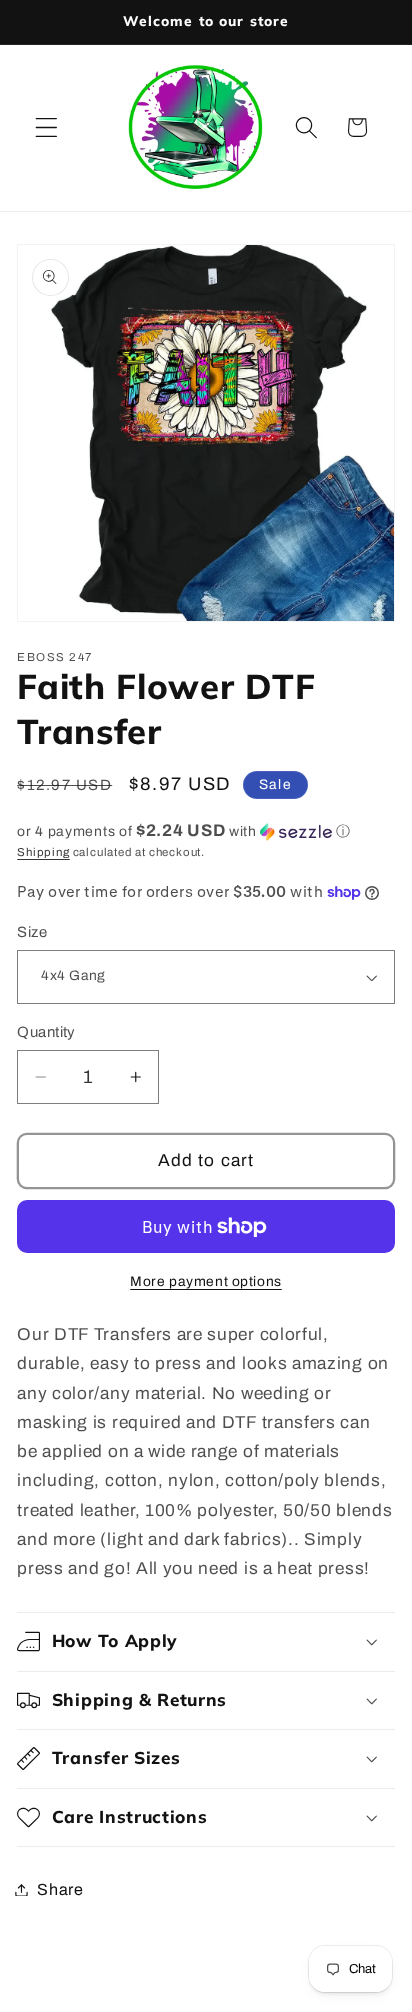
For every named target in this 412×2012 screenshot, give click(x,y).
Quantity (46, 1032)
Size (32, 932)
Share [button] (60, 1889)
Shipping (43, 852)
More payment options (206, 1281)
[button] (46, 127)
